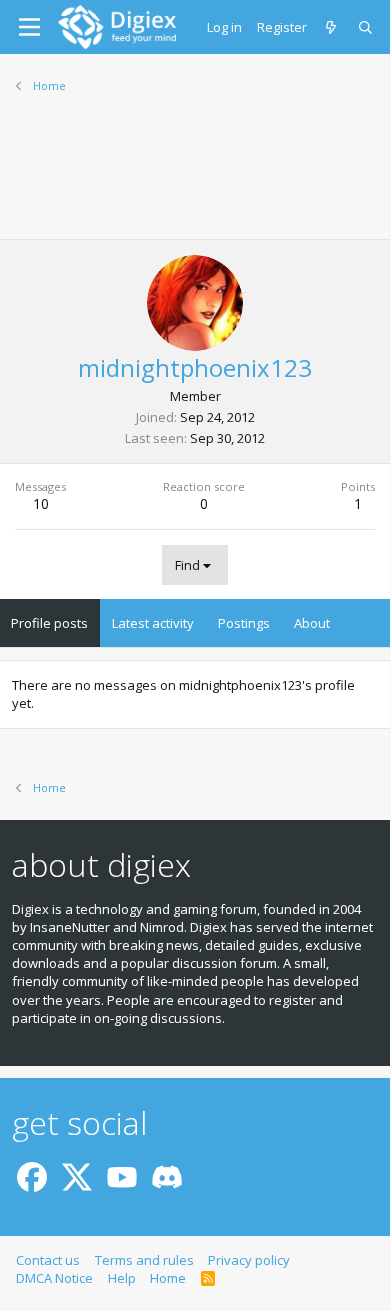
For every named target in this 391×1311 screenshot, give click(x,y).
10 (41, 503)
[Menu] (29, 27)
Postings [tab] (244, 623)
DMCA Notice (54, 1278)
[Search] (366, 27)
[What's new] (332, 27)
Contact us (48, 1260)
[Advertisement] (195, 179)
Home (168, 1278)
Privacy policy (249, 1260)
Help (122, 1278)
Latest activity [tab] (153, 623)
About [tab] (312, 623)
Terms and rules (144, 1260)
